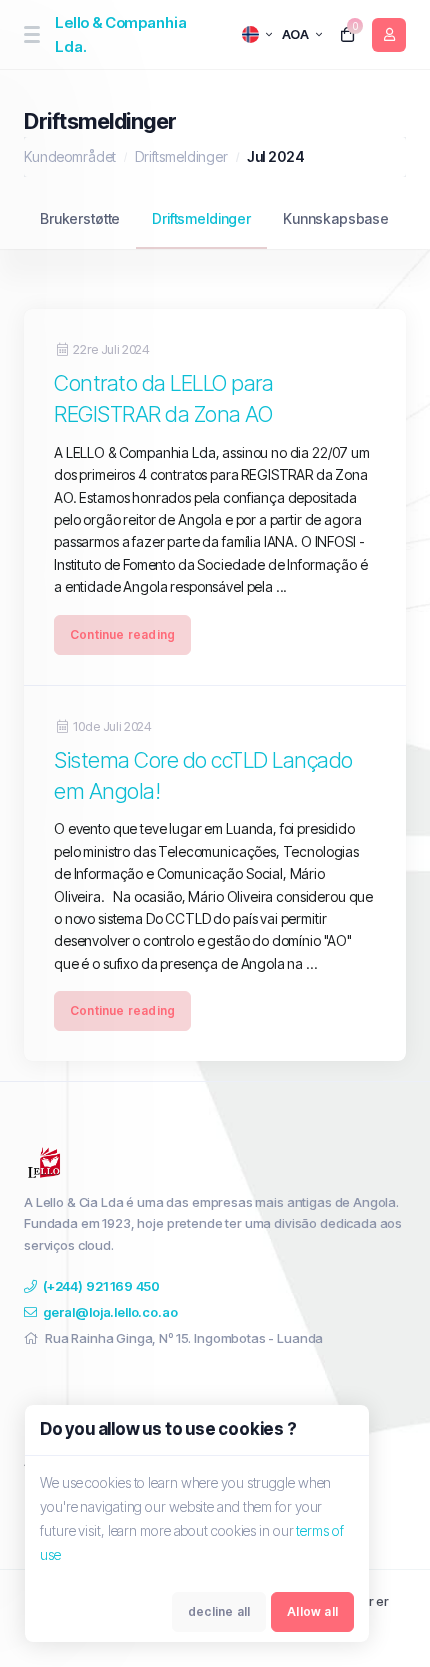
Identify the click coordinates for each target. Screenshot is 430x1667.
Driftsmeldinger (181, 156)
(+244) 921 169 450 (101, 1286)
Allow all (312, 1611)
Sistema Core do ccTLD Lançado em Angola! (203, 775)
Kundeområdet (70, 156)
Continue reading (122, 634)
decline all (219, 1611)
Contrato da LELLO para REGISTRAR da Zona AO (163, 398)
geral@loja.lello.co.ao (110, 1312)
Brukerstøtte (80, 218)
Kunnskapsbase (336, 218)
